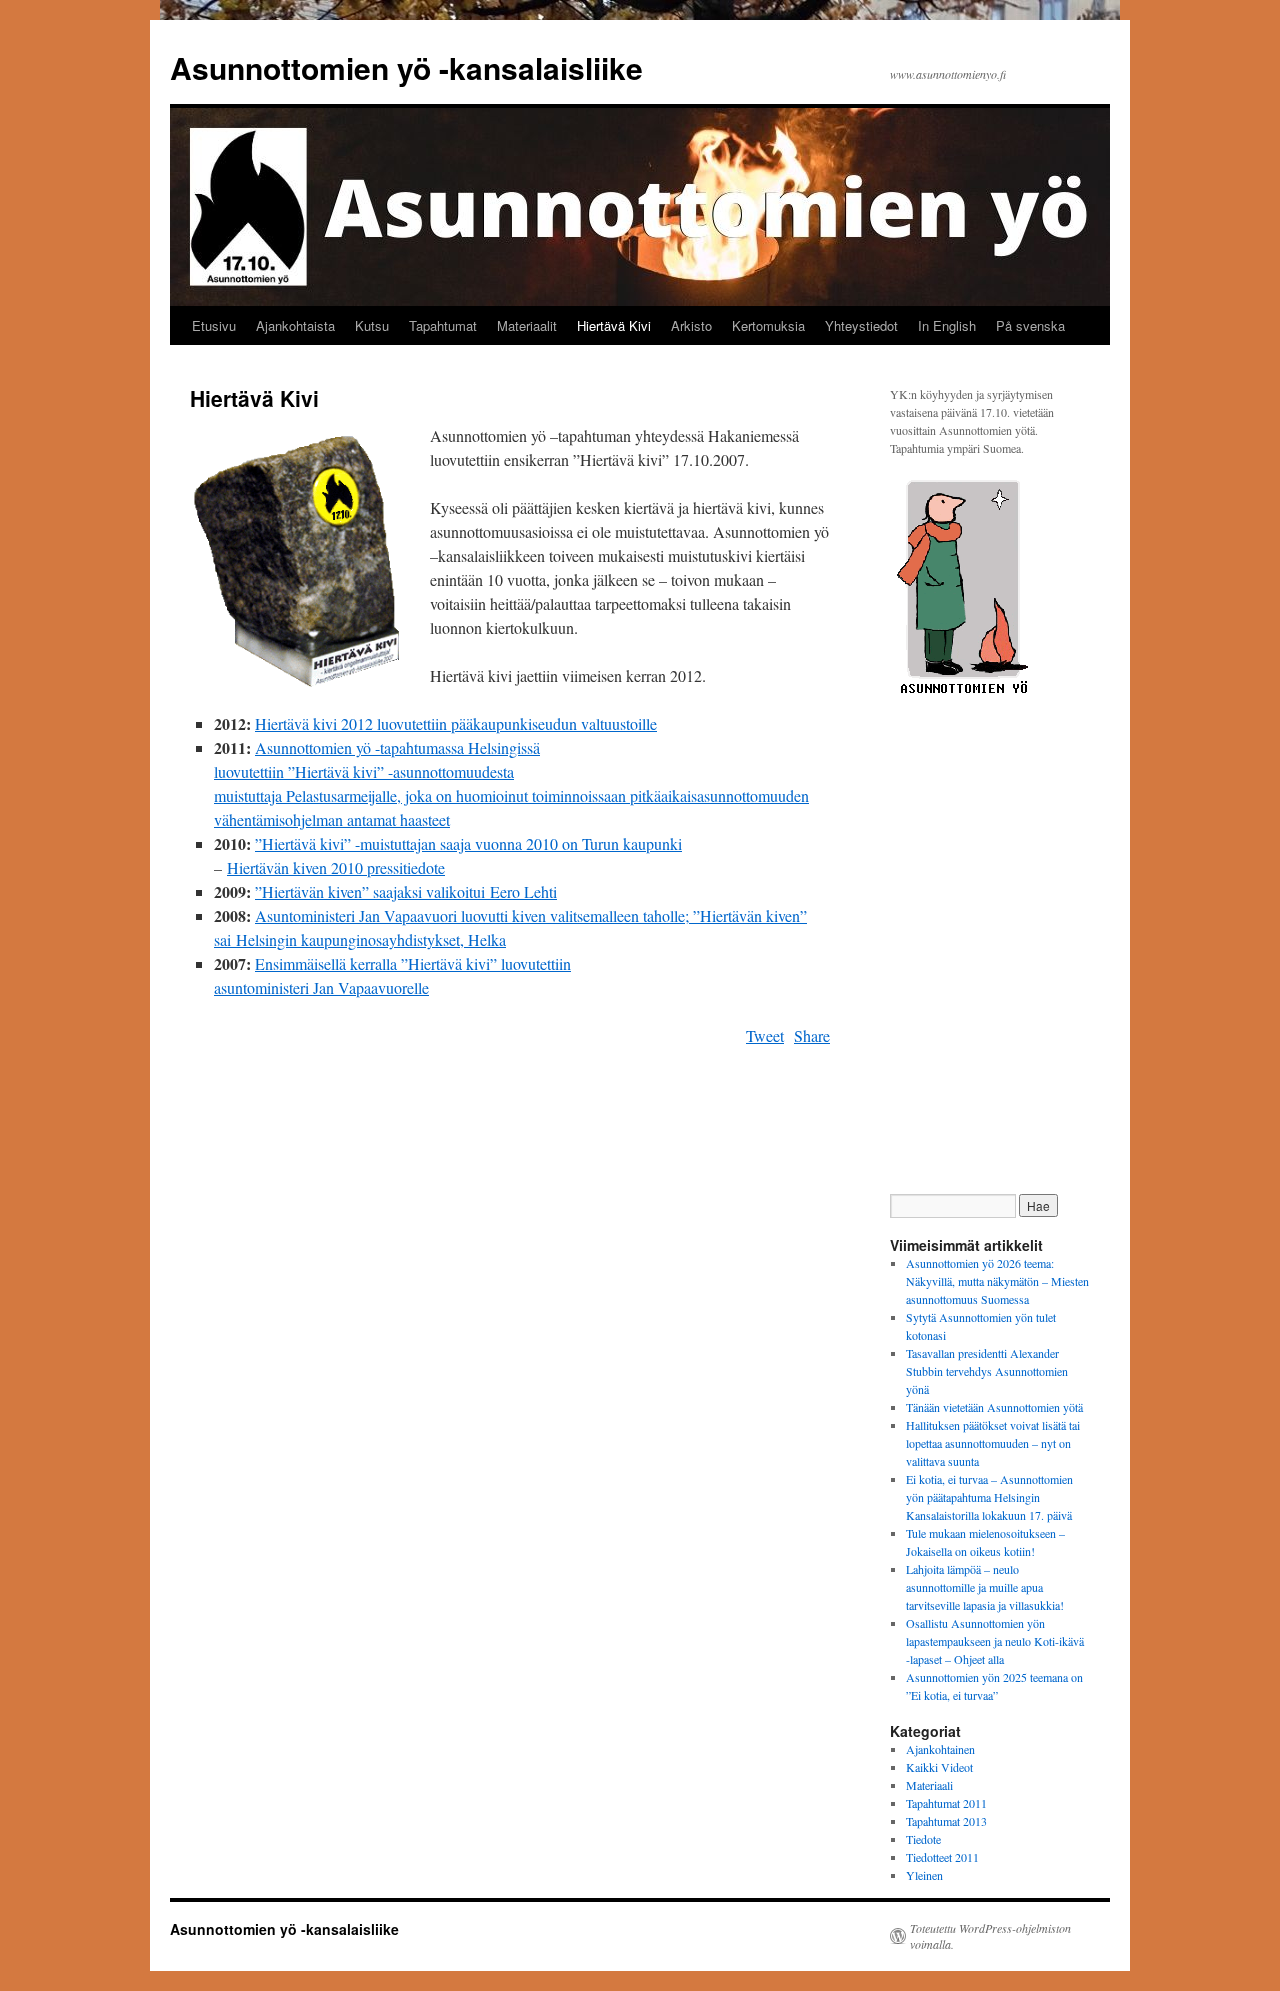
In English (947, 325)
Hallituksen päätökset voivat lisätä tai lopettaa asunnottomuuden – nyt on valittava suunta (993, 1443)
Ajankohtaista (295, 325)
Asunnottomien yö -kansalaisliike (406, 67)
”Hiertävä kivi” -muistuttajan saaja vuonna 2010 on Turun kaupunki (468, 843)
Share (812, 1035)
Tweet (765, 1035)
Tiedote (923, 1839)
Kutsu (372, 325)
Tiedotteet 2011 (942, 1857)
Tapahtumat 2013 (946, 1821)
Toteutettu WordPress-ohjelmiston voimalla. (990, 1936)
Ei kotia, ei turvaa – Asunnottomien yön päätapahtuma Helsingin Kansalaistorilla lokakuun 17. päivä (989, 1497)
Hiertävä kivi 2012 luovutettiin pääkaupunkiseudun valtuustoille (456, 723)
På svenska (1030, 325)
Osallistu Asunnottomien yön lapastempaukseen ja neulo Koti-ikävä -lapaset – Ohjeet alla (995, 1641)
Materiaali (929, 1785)
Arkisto (691, 325)
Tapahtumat (443, 325)
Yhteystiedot (861, 325)
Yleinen (924, 1875)
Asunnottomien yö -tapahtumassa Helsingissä (397, 747)
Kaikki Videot (939, 1767)
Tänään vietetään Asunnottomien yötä (994, 1407)
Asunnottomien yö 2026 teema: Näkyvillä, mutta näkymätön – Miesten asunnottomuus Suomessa (997, 1281)
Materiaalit (527, 325)
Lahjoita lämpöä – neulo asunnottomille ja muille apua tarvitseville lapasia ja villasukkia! (985, 1587)
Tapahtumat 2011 (946, 1803)
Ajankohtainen (940, 1749)
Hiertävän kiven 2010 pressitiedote (336, 867)
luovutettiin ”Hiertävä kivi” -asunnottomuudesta (364, 771)
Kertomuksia (768, 325)
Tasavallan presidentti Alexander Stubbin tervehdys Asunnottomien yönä (987, 1371)
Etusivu (214, 325)
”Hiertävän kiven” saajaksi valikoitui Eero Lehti (406, 891)
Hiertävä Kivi (614, 325)
